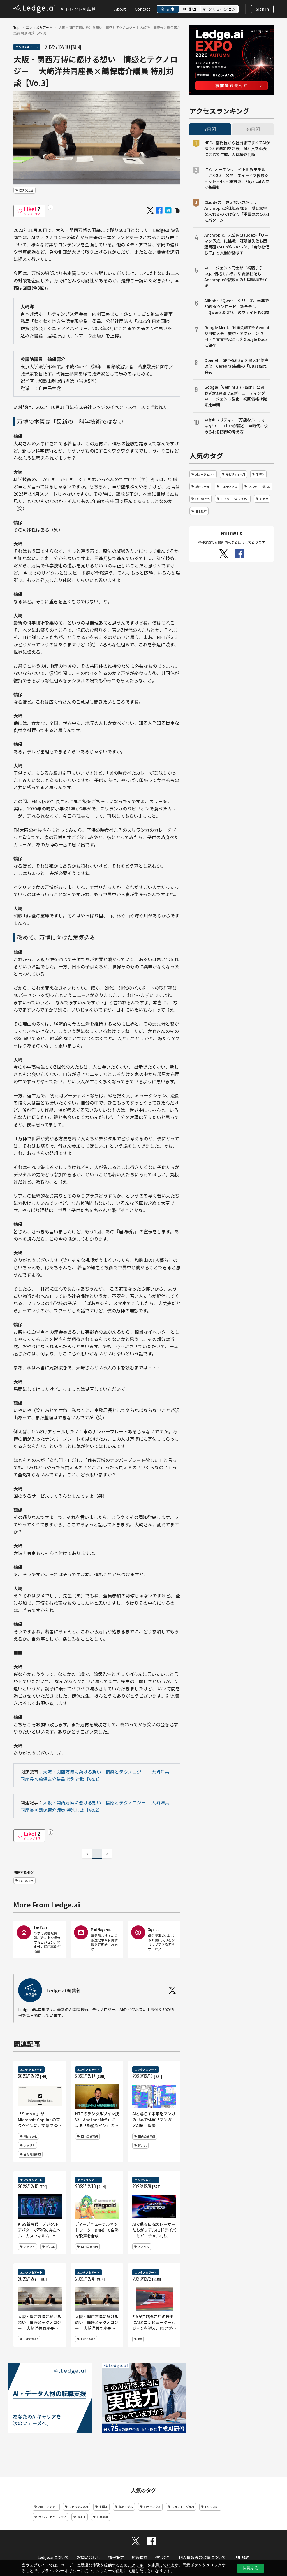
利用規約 (242, 2557)
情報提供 (116, 2557)
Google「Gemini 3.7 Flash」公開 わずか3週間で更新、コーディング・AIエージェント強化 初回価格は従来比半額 (237, 396)
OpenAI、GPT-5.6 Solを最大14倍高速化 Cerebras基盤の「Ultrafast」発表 (237, 366)
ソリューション (222, 9)
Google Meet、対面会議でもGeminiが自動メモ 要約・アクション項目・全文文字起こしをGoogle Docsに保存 (237, 336)
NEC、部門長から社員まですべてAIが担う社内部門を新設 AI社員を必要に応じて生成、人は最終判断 (237, 148)
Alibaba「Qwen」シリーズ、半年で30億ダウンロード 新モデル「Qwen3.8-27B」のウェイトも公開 (237, 306)
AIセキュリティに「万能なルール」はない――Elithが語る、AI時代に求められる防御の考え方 (236, 426)
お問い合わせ (89, 2557)
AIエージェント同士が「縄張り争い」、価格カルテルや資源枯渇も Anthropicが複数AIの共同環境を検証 (236, 277)
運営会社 (163, 2557)
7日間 (210, 129)
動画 (193, 9)
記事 (171, 9)
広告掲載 (140, 2557)
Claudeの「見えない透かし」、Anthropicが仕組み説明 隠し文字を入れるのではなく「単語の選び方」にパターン (237, 211)
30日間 (253, 129)
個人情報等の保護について (202, 2557)
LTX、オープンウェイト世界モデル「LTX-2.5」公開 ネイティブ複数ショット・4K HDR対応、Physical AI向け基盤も (237, 178)
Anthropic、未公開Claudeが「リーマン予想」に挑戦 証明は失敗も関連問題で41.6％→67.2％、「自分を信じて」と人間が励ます (237, 244)
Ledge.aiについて (53, 2557)
